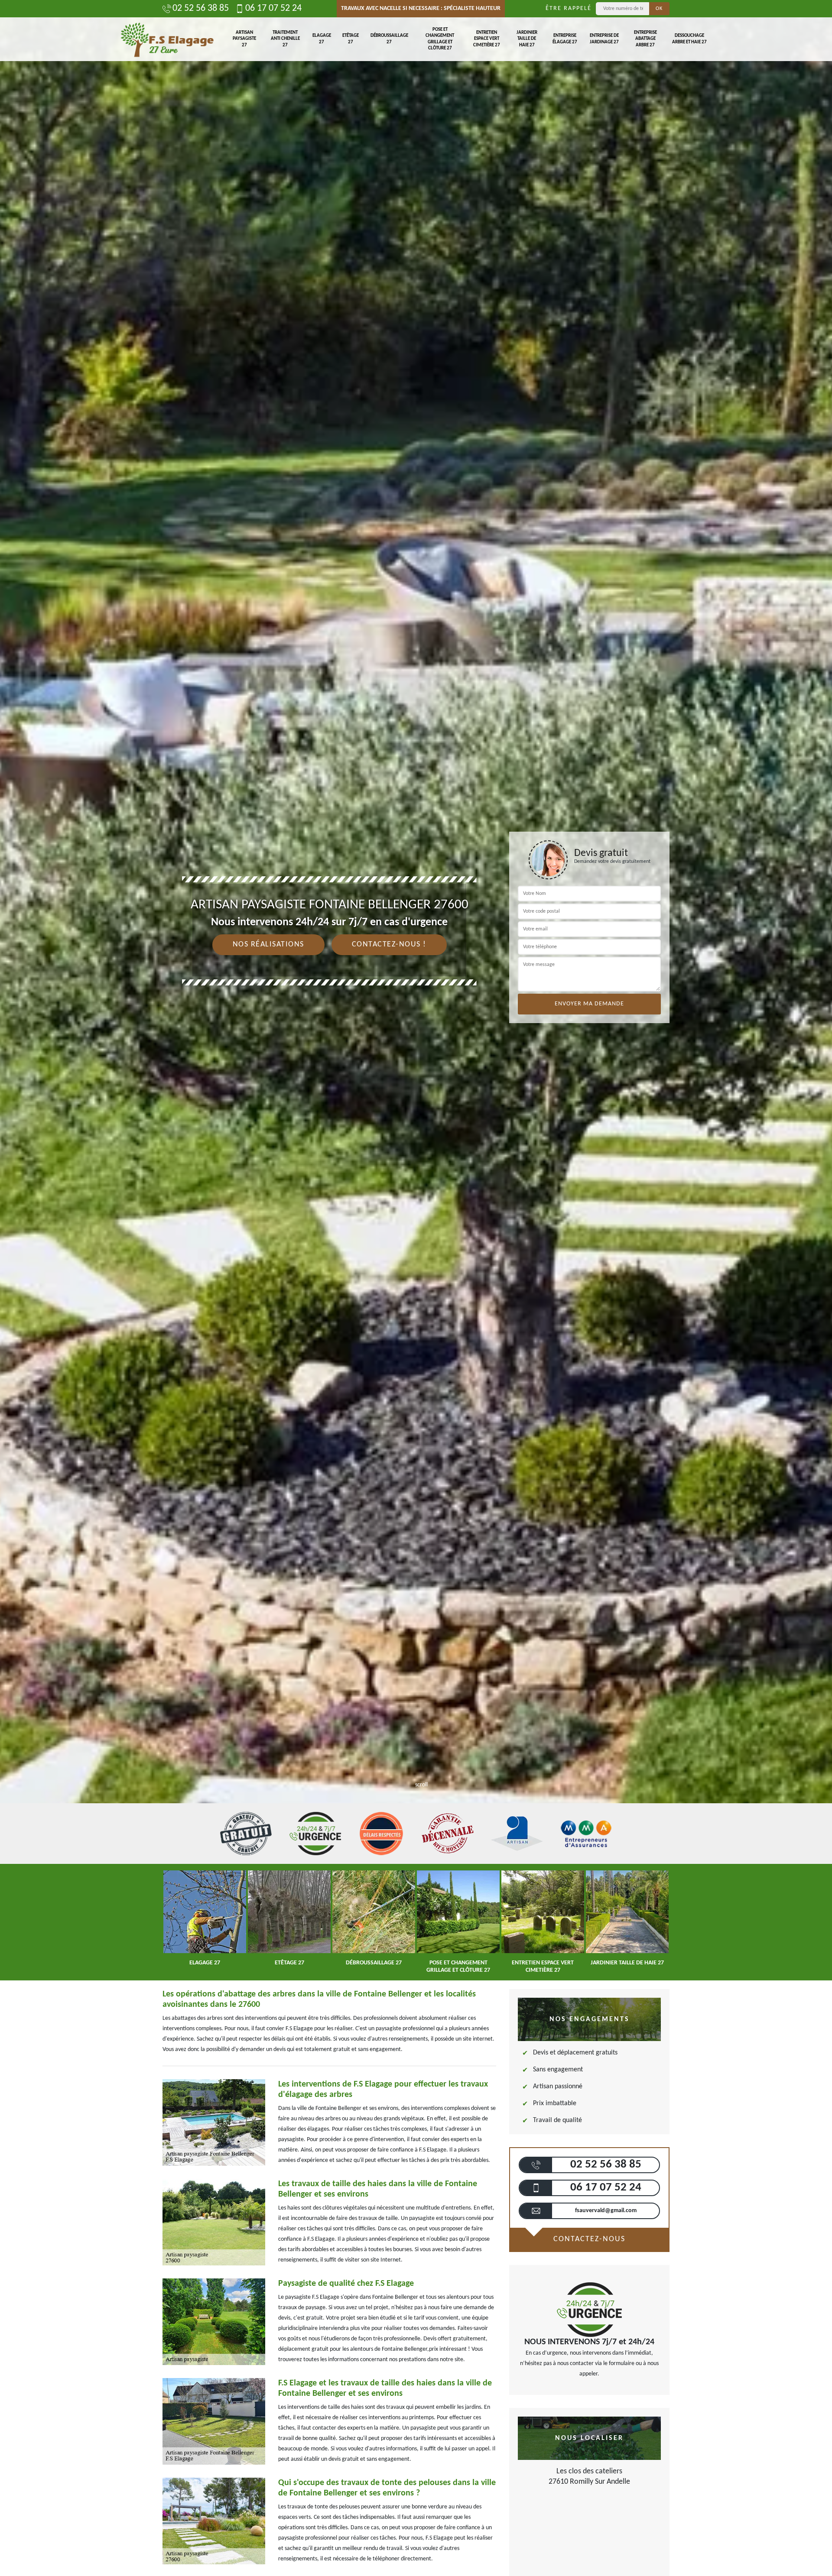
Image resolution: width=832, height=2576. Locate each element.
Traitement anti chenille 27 (285, 39)
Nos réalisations (268, 945)
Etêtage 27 (351, 39)
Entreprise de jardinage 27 (604, 39)
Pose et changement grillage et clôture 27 (440, 39)
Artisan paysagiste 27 (244, 39)
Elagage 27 (322, 39)
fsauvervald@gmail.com (606, 2211)
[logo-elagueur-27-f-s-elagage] (167, 39)
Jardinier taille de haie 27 (527, 39)
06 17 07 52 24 (273, 9)
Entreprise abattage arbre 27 (645, 39)
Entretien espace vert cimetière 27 (487, 39)
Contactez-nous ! (389, 945)
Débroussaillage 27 (389, 39)
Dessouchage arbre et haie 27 (689, 39)
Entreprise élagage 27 (565, 39)
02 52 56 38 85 (201, 9)
